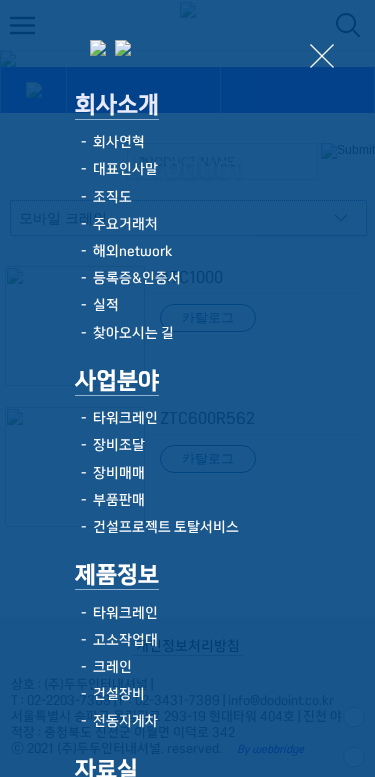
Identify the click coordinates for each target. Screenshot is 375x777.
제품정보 (117, 574)
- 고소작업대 (116, 640)
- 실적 (97, 305)
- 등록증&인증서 (128, 278)
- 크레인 (103, 667)
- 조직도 (103, 197)
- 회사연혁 (110, 142)
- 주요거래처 (116, 224)
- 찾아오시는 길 (124, 333)
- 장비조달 (110, 445)
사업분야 (117, 380)
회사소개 (117, 104)
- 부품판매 (110, 500)
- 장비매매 (110, 473)
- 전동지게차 (116, 721)
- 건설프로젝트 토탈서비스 (157, 527)
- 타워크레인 (116, 418)
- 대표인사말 (116, 169)
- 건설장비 (110, 694)
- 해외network (123, 251)
